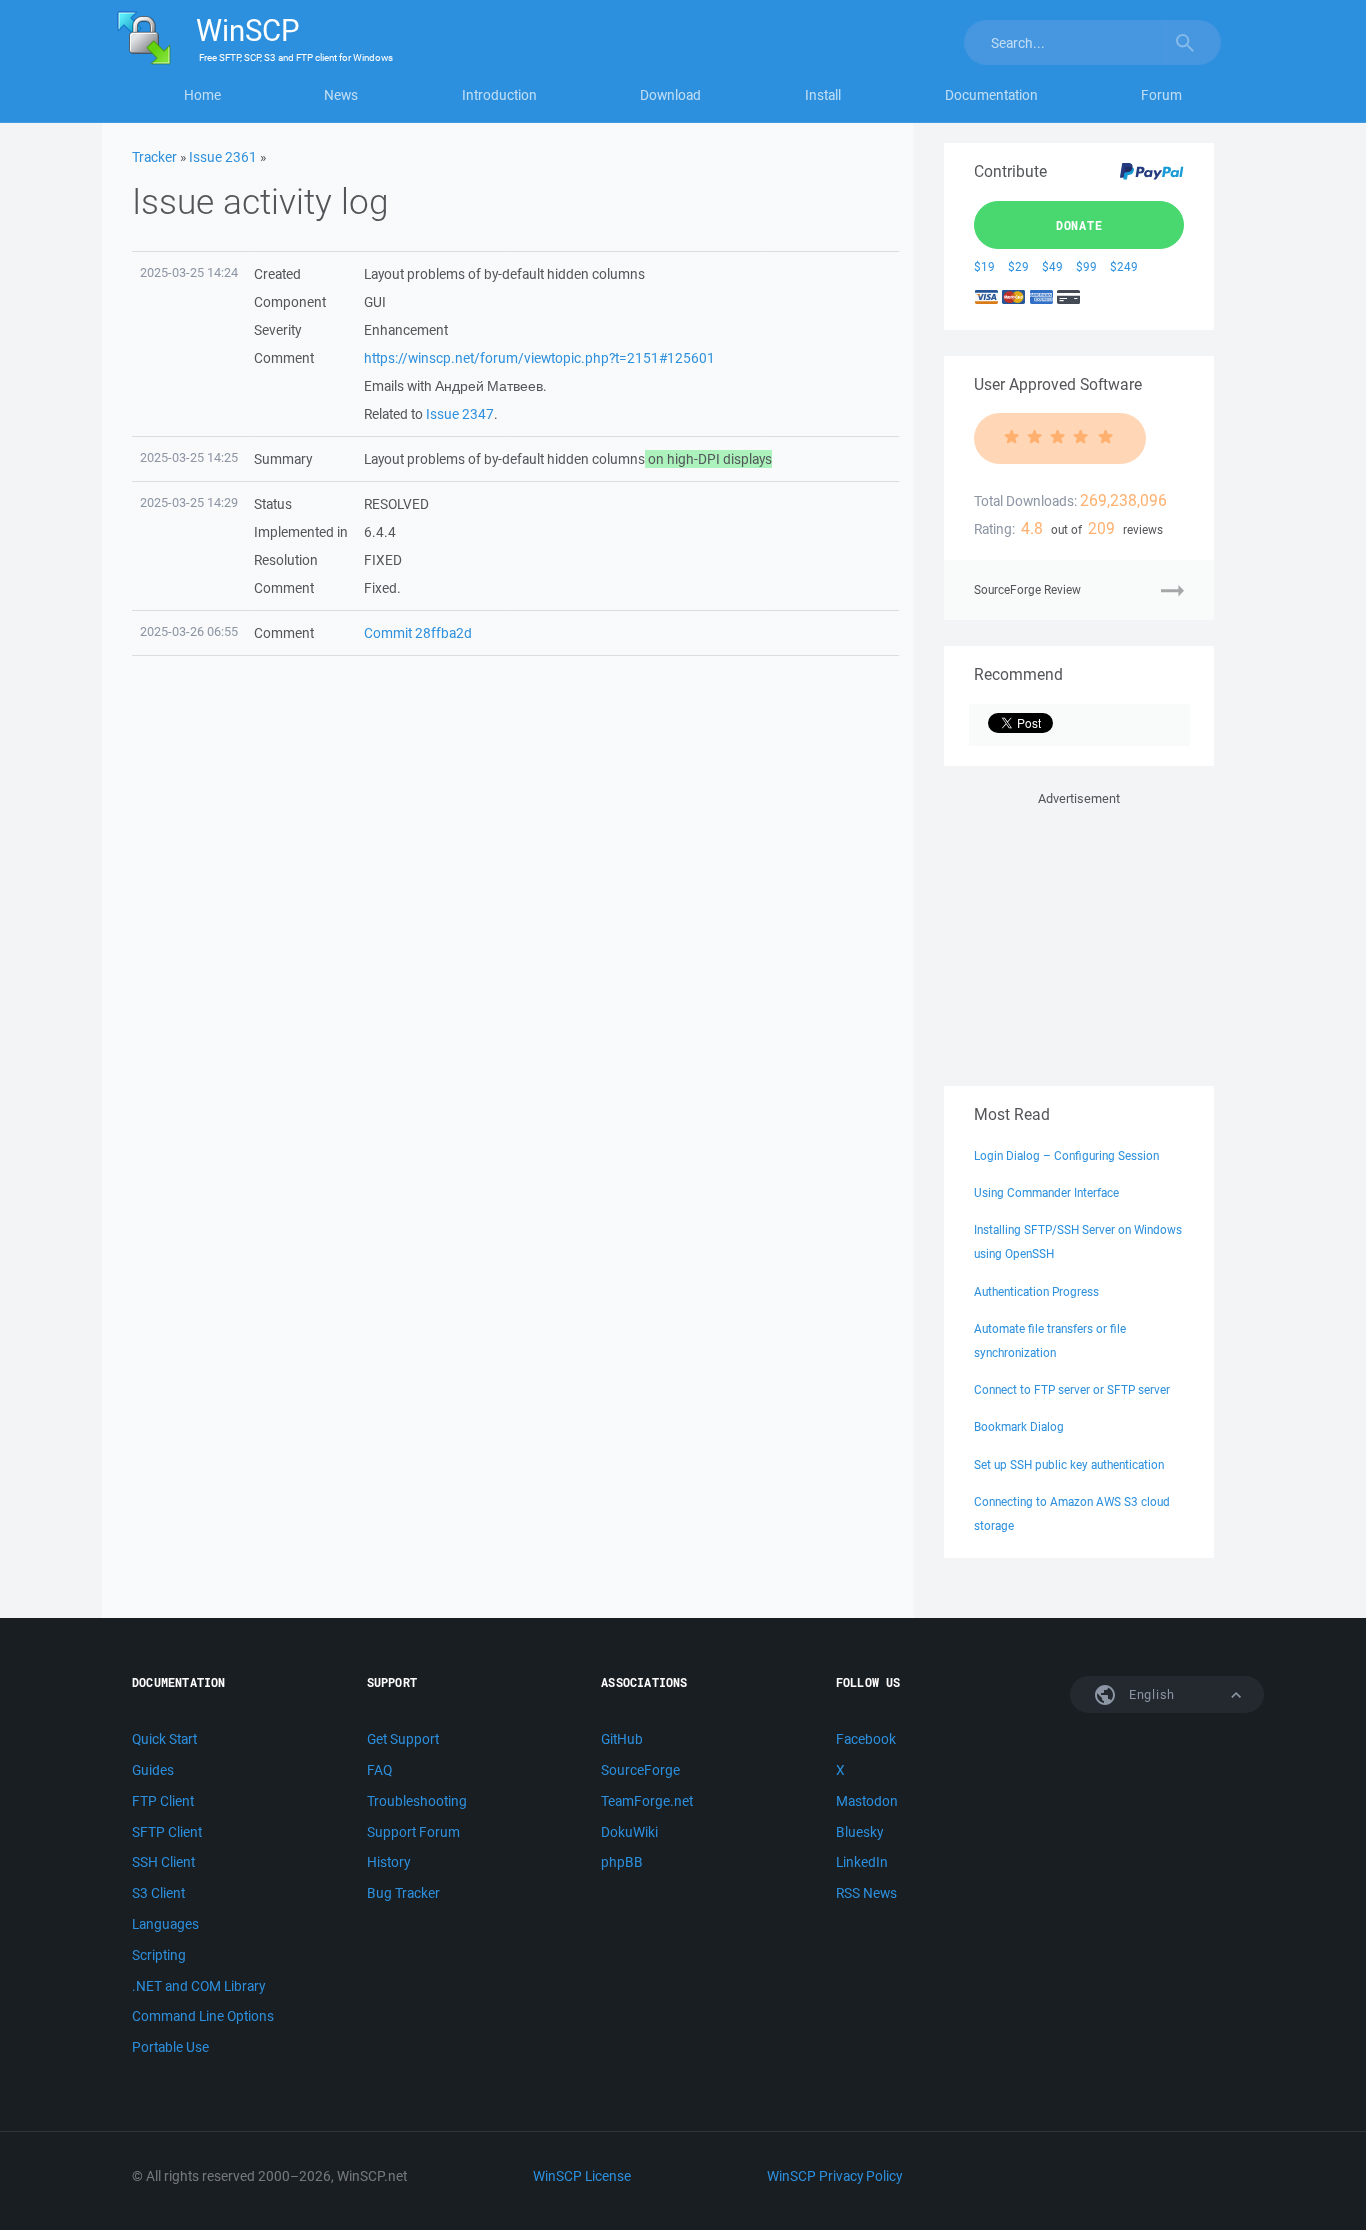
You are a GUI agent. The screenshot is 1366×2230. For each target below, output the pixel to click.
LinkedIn (862, 1862)
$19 (984, 266)
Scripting (159, 1955)
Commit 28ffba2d (418, 633)
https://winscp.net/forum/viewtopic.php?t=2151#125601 (539, 358)
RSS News (866, 1893)
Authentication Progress (1036, 1291)
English (1150, 1694)
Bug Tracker (403, 1893)
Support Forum (413, 1832)
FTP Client (163, 1801)
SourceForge (640, 1770)
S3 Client (158, 1893)
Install (823, 95)
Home (202, 95)
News (341, 95)
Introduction (499, 95)
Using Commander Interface (1046, 1192)
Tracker (154, 157)
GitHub (622, 1739)
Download (670, 95)
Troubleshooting (417, 1801)
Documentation (991, 95)
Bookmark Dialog (1019, 1426)
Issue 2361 (223, 157)
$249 (1124, 266)
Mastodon (867, 1801)
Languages (165, 1924)
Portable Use (170, 2047)
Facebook (866, 1739)
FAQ (379, 1770)
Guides (153, 1770)
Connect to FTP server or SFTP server (1072, 1389)
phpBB (622, 1862)
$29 (1018, 266)
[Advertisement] (1079, 935)
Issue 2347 (460, 414)
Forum (1161, 95)
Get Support (403, 1739)
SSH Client (163, 1862)
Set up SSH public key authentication (1069, 1464)
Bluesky (859, 1832)
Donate (1079, 225)
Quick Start (164, 1739)
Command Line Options (203, 2016)
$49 (1052, 266)
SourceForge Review (1027, 589)
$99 (1086, 266)
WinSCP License (582, 2176)
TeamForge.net (647, 1801)
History (388, 1862)
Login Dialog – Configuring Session (1066, 1155)
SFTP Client (167, 1832)
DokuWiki (629, 1832)
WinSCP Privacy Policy (834, 2176)
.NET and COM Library (198, 1986)
